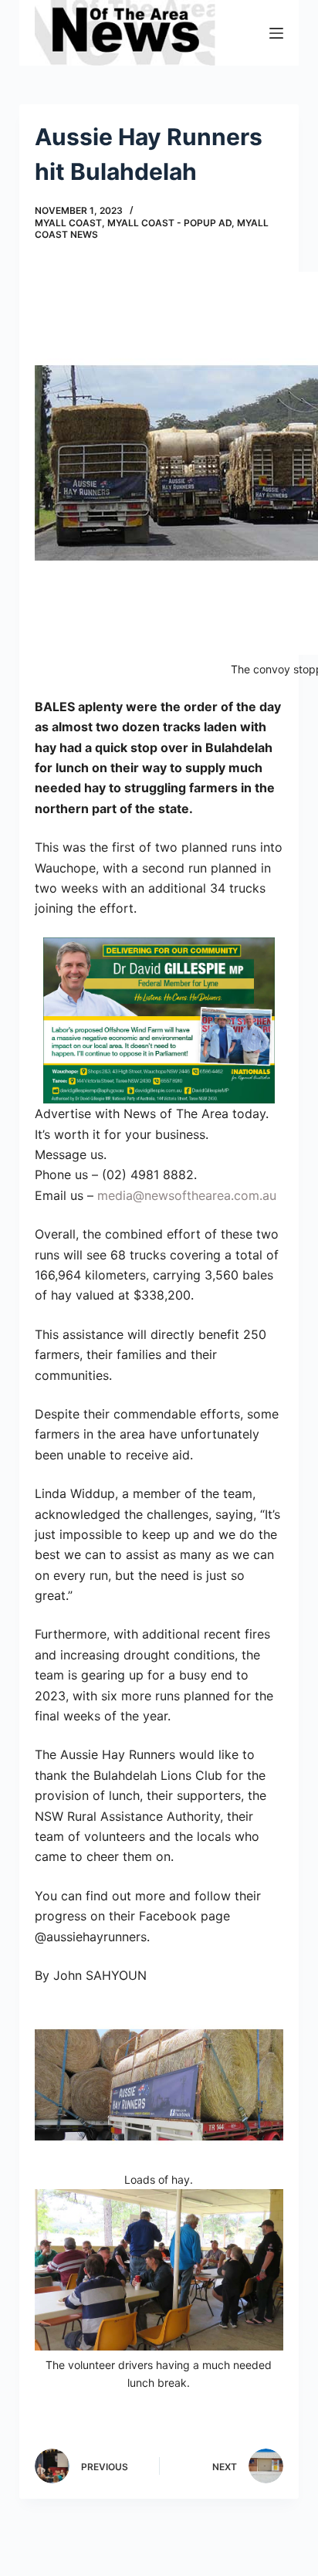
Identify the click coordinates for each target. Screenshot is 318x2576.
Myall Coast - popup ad (169, 223)
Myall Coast (68, 223)
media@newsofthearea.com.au (187, 1195)
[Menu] (276, 33)
